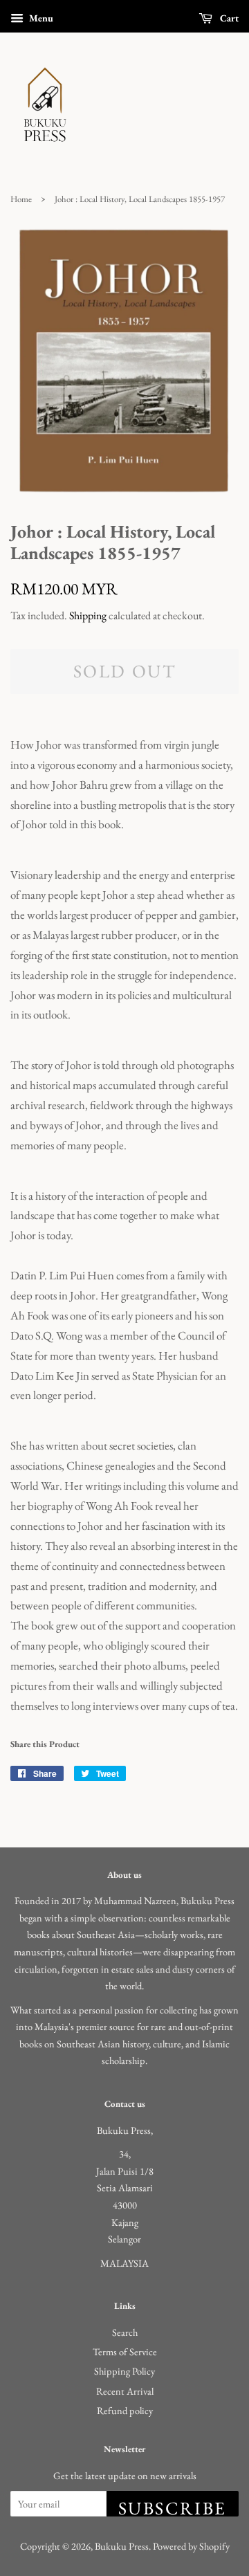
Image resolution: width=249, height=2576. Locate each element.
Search (125, 2332)
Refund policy (125, 2410)
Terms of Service (125, 2351)
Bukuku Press (122, 2546)
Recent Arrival (125, 2391)
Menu (40, 18)
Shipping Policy (124, 2371)
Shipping (88, 615)
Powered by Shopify (191, 2546)
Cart (228, 18)
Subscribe (173, 2506)
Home (21, 199)
